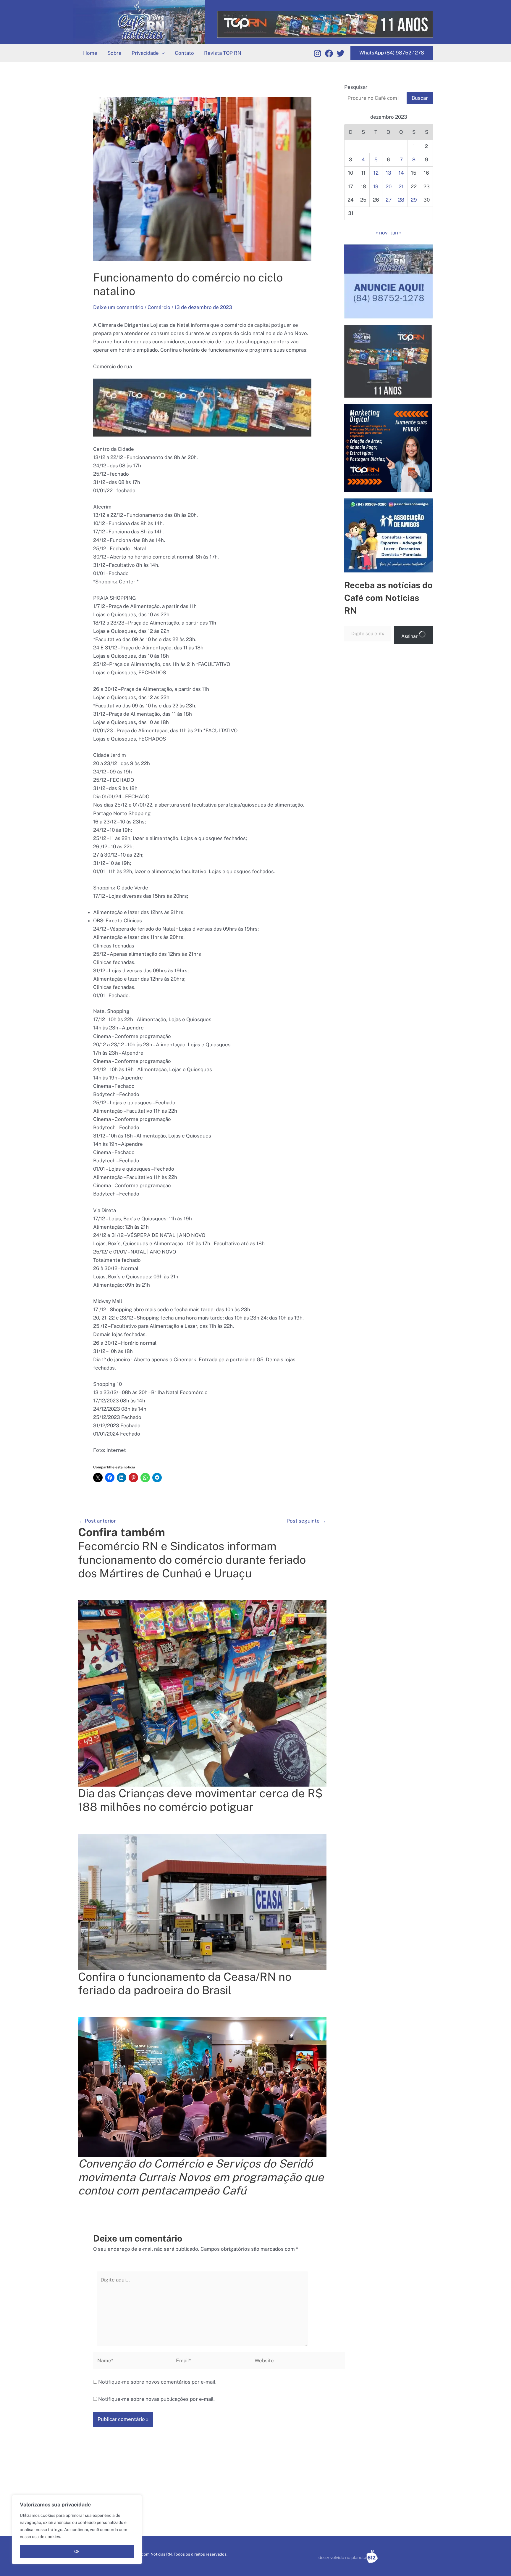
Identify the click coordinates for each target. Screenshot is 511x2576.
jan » (396, 233)
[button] (162, 53)
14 (401, 173)
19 (376, 186)
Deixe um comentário (118, 307)
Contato (184, 53)
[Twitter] (341, 53)
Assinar (410, 636)
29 (414, 200)
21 (401, 186)
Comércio (159, 307)
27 (389, 200)
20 (389, 186)
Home (90, 53)
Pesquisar (356, 87)
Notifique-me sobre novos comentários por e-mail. (157, 2382)
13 (389, 173)
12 (376, 173)
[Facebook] (329, 53)
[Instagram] (317, 53)
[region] (77, 2530)
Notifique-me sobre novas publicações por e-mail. (156, 2399)
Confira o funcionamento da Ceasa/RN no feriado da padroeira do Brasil (185, 1984)
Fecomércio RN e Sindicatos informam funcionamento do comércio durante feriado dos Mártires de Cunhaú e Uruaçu (192, 1560)
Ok (77, 2551)
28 (401, 200)
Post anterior (97, 1521)
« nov (382, 233)
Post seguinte (306, 1521)
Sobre (114, 53)
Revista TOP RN (223, 53)
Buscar (420, 98)
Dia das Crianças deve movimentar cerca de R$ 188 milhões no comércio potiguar (200, 1800)
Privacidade (145, 53)
